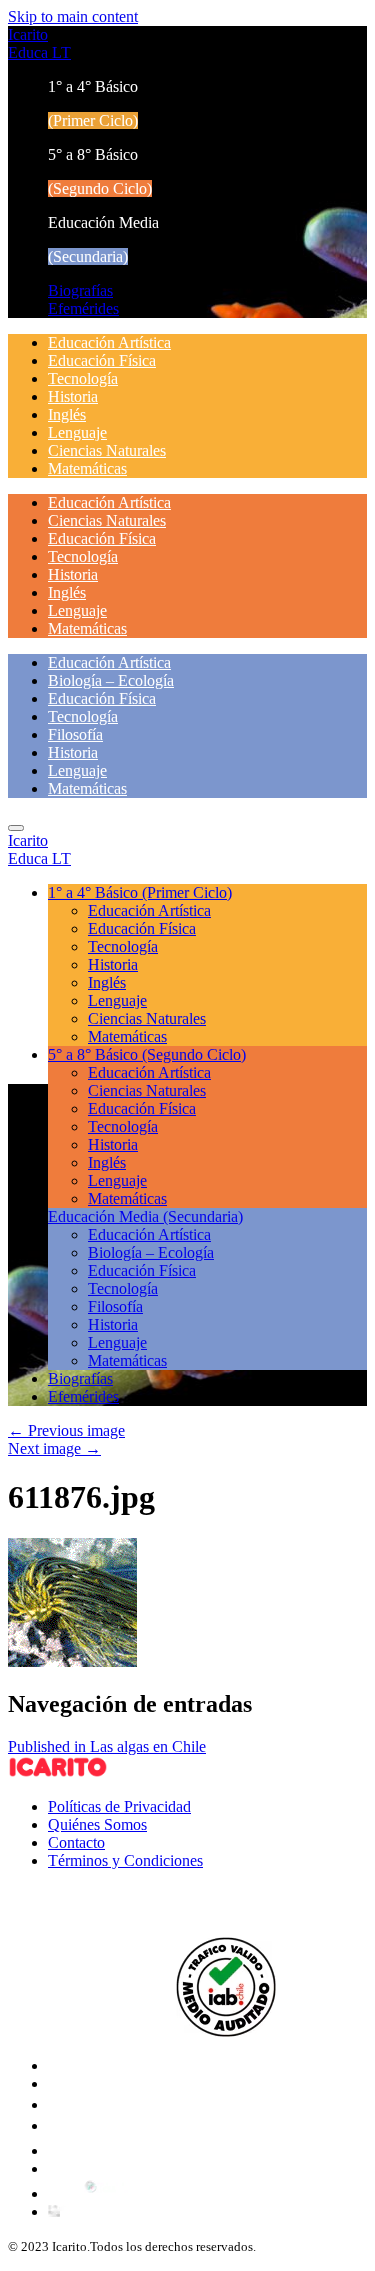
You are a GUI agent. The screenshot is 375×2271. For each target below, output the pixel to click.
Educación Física (102, 360)
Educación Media (145, 1216)
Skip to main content (73, 16)
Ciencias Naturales (107, 450)
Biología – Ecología (111, 680)
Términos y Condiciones (125, 1860)
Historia (73, 396)
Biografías (80, 290)
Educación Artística (109, 342)
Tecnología (83, 378)
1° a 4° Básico (140, 892)
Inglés (67, 414)
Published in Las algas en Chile (107, 1746)
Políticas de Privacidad (119, 1806)
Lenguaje (77, 432)
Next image (54, 1448)
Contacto (76, 1842)
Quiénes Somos (97, 1824)
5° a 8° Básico (147, 1054)
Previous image (66, 1430)
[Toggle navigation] (16, 828)
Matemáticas (87, 468)
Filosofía (75, 734)
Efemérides (83, 308)
